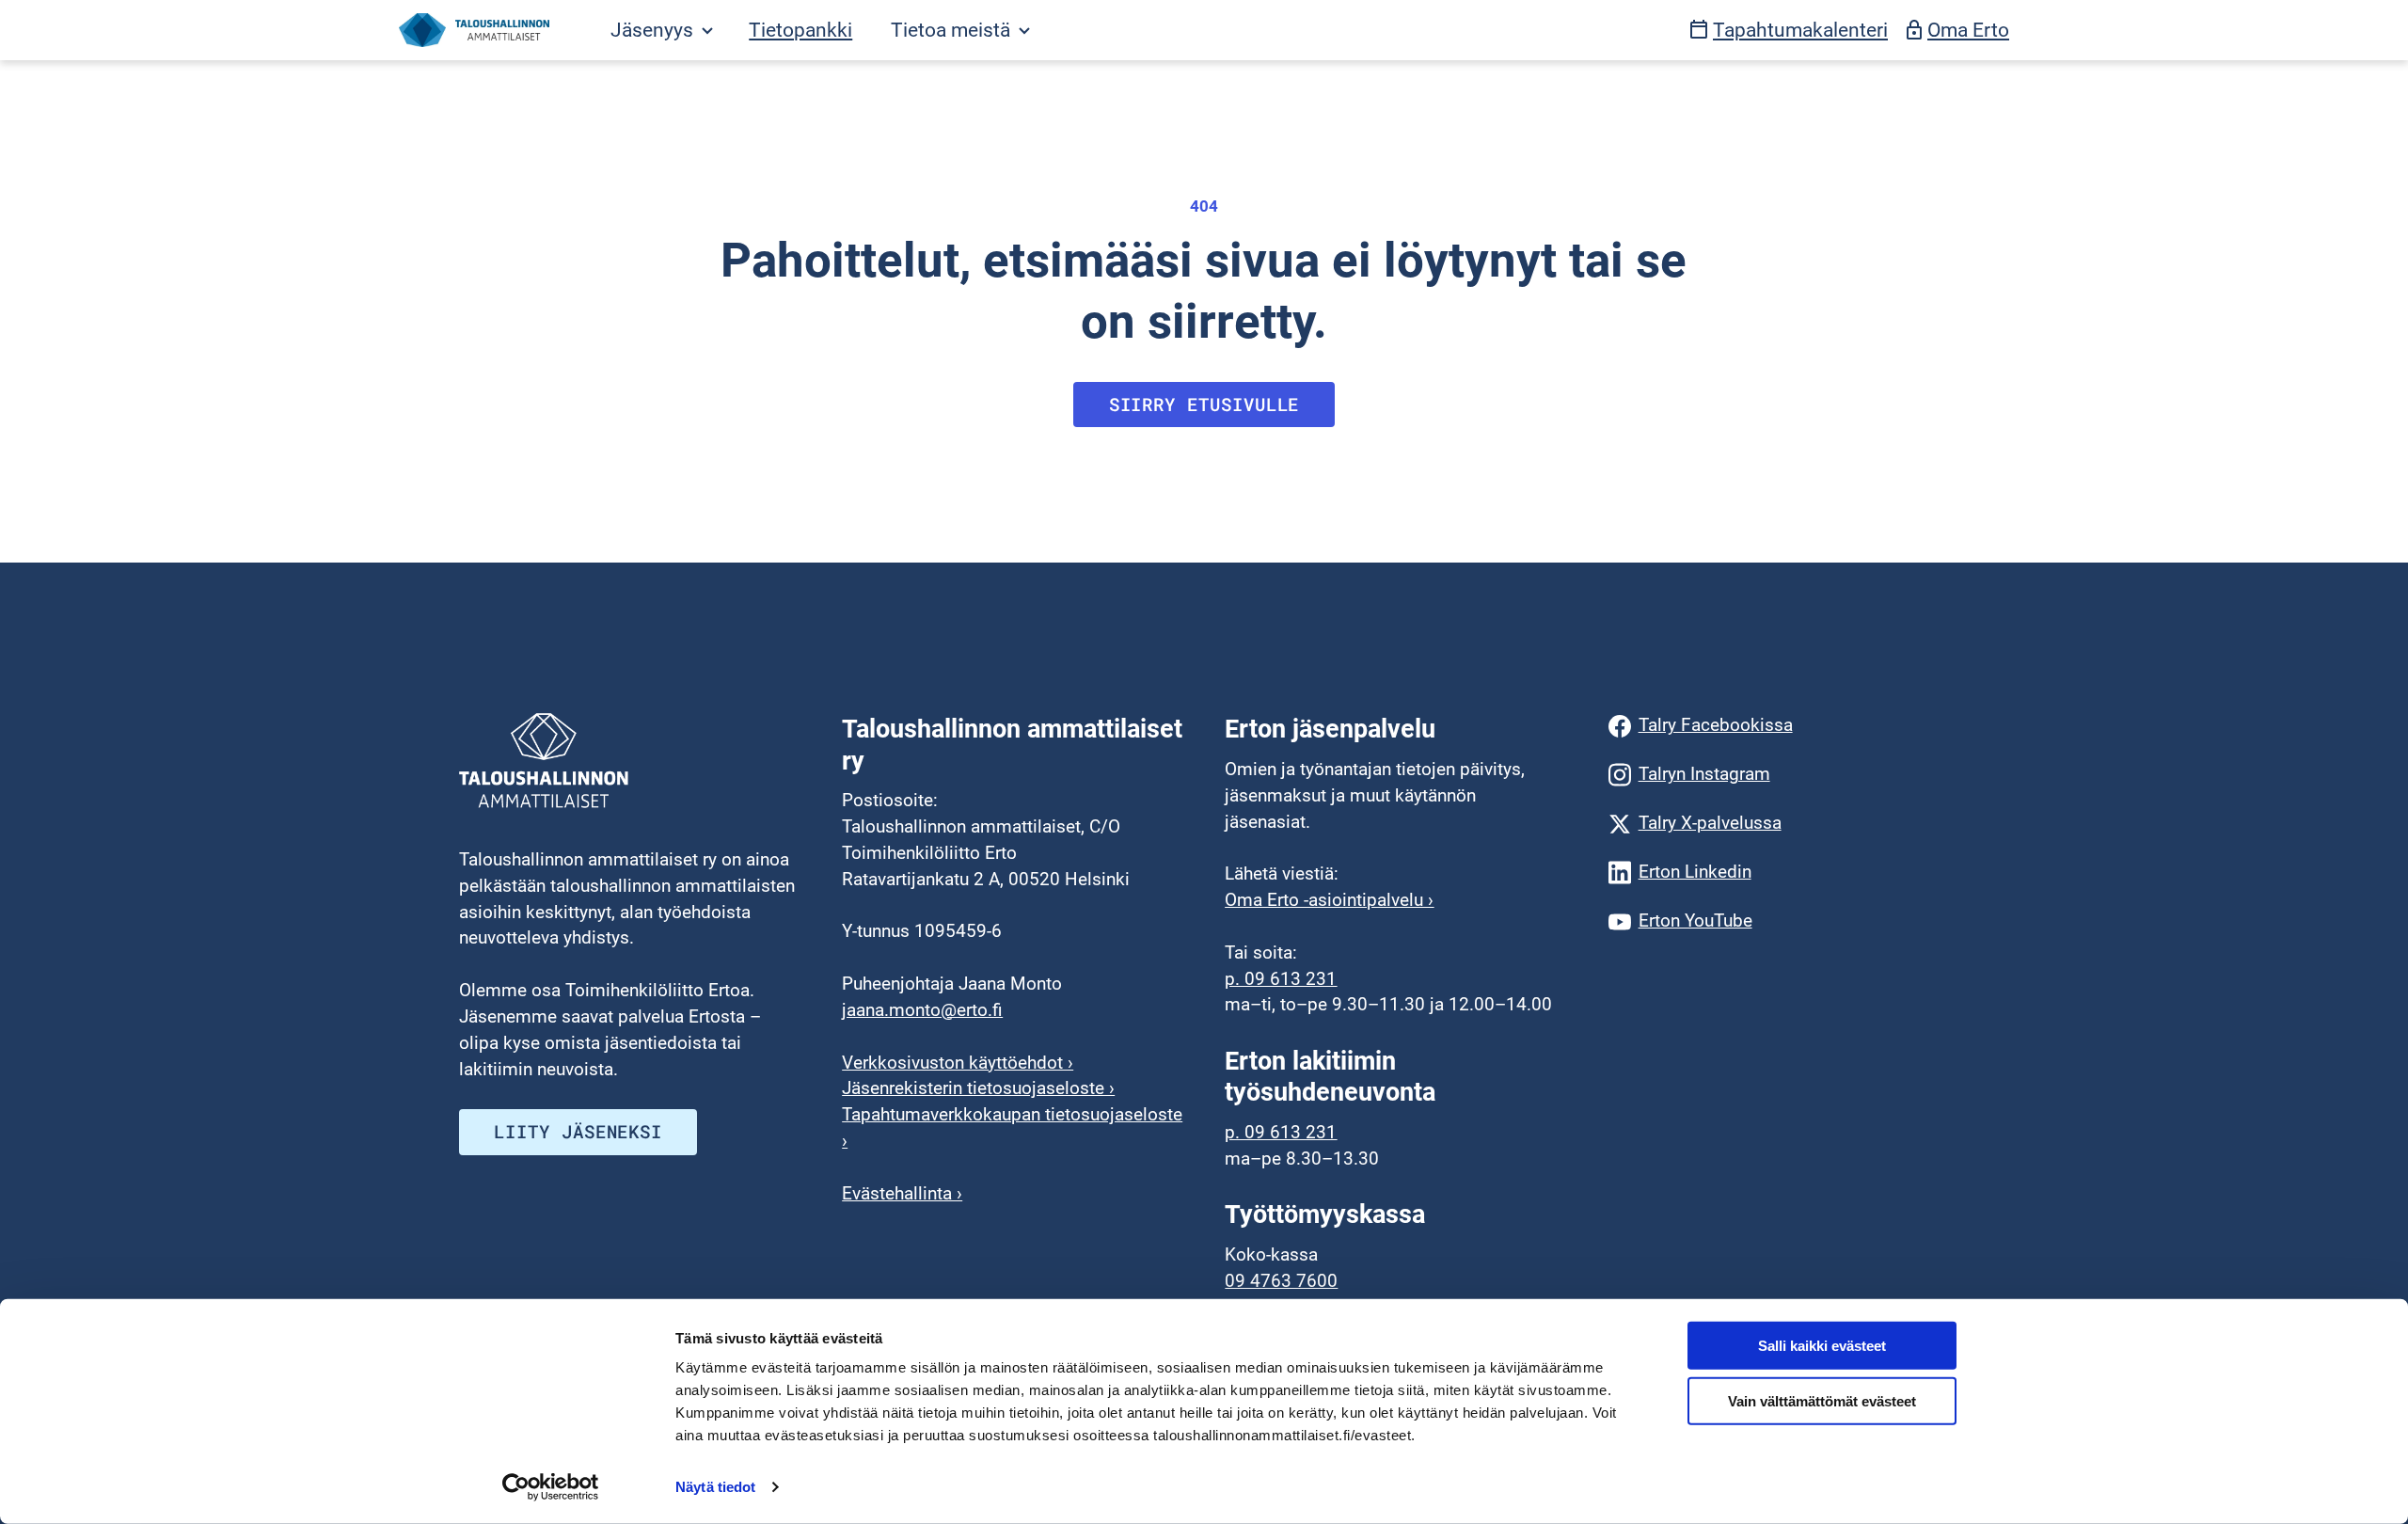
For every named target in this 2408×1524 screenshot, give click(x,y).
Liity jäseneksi (578, 1132)
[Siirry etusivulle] (474, 30)
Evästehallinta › (902, 1194)
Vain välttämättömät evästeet (1822, 1401)
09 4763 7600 (1281, 1281)
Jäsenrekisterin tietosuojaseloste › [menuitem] (978, 1088)
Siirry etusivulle (1204, 405)
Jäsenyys (654, 30)
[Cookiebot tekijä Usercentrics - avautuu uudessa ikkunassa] (551, 1487)
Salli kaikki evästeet (1822, 1346)
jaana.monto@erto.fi (922, 1010)
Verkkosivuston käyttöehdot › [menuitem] (958, 1063)
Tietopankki (800, 30)
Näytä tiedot (715, 1487)
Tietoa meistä (953, 30)
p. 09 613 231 (1281, 979)
